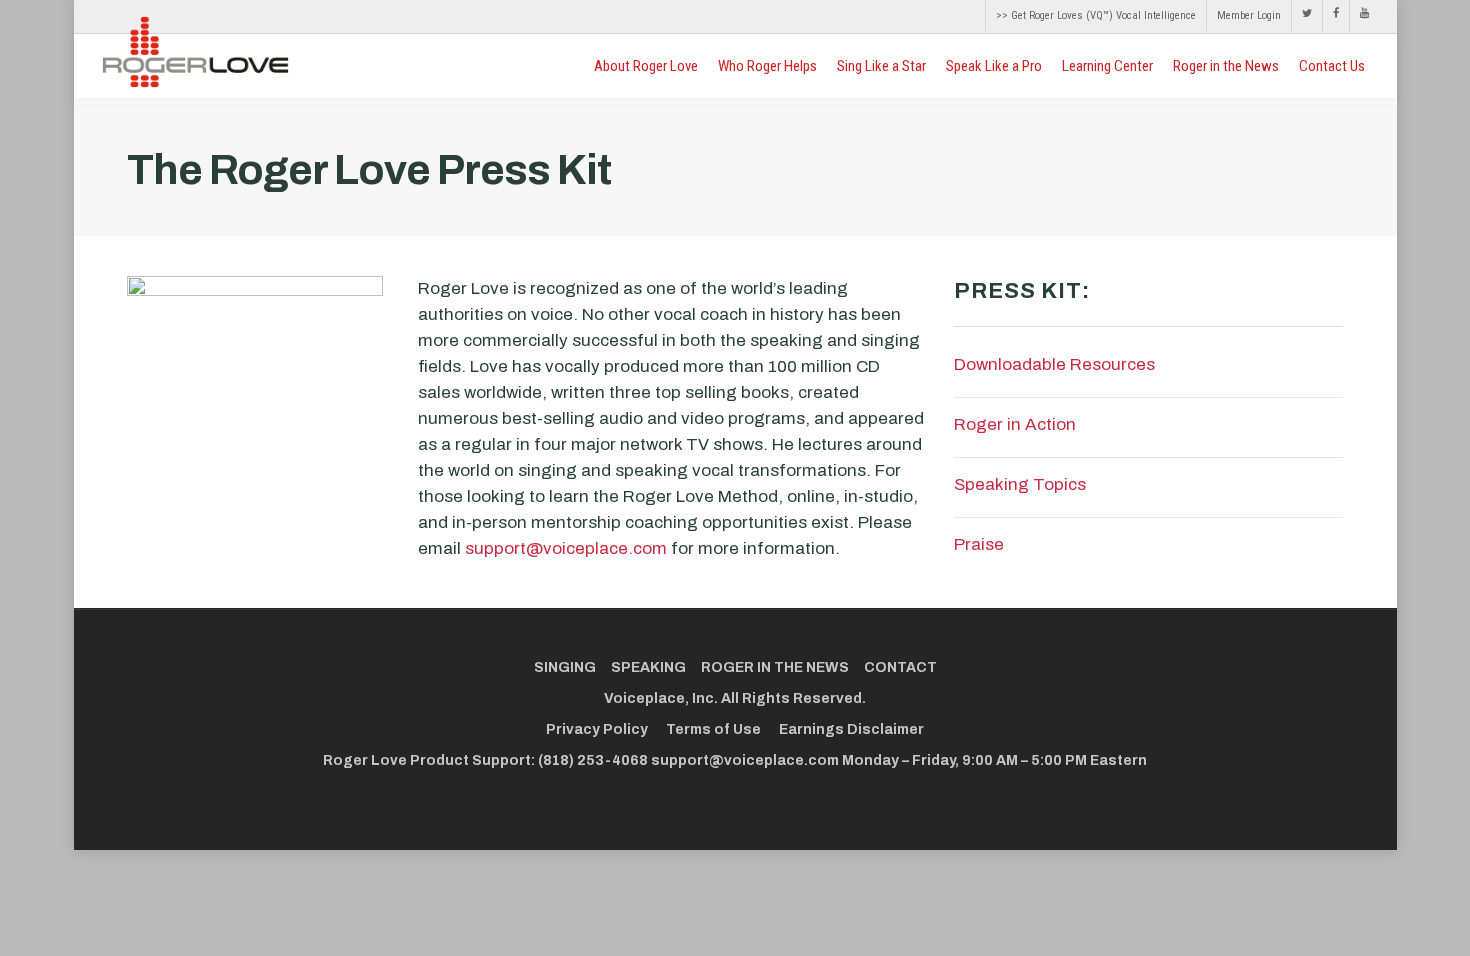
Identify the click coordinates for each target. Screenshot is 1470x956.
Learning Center (1107, 66)
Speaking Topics (1020, 484)
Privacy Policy (597, 729)
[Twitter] (1306, 16)
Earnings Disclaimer (851, 729)
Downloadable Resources (1054, 364)
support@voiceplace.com (566, 548)
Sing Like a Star (881, 66)
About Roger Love (646, 66)
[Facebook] (1335, 16)
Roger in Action (1015, 424)
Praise (979, 544)
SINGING (565, 667)
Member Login (1249, 15)
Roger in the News (1226, 66)
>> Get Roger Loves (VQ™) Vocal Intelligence (1096, 15)
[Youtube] (1359, 16)
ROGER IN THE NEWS (775, 667)
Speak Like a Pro (994, 66)
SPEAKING (648, 667)
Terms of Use (713, 729)
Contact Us (1332, 66)
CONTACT (900, 667)
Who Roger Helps (767, 66)
